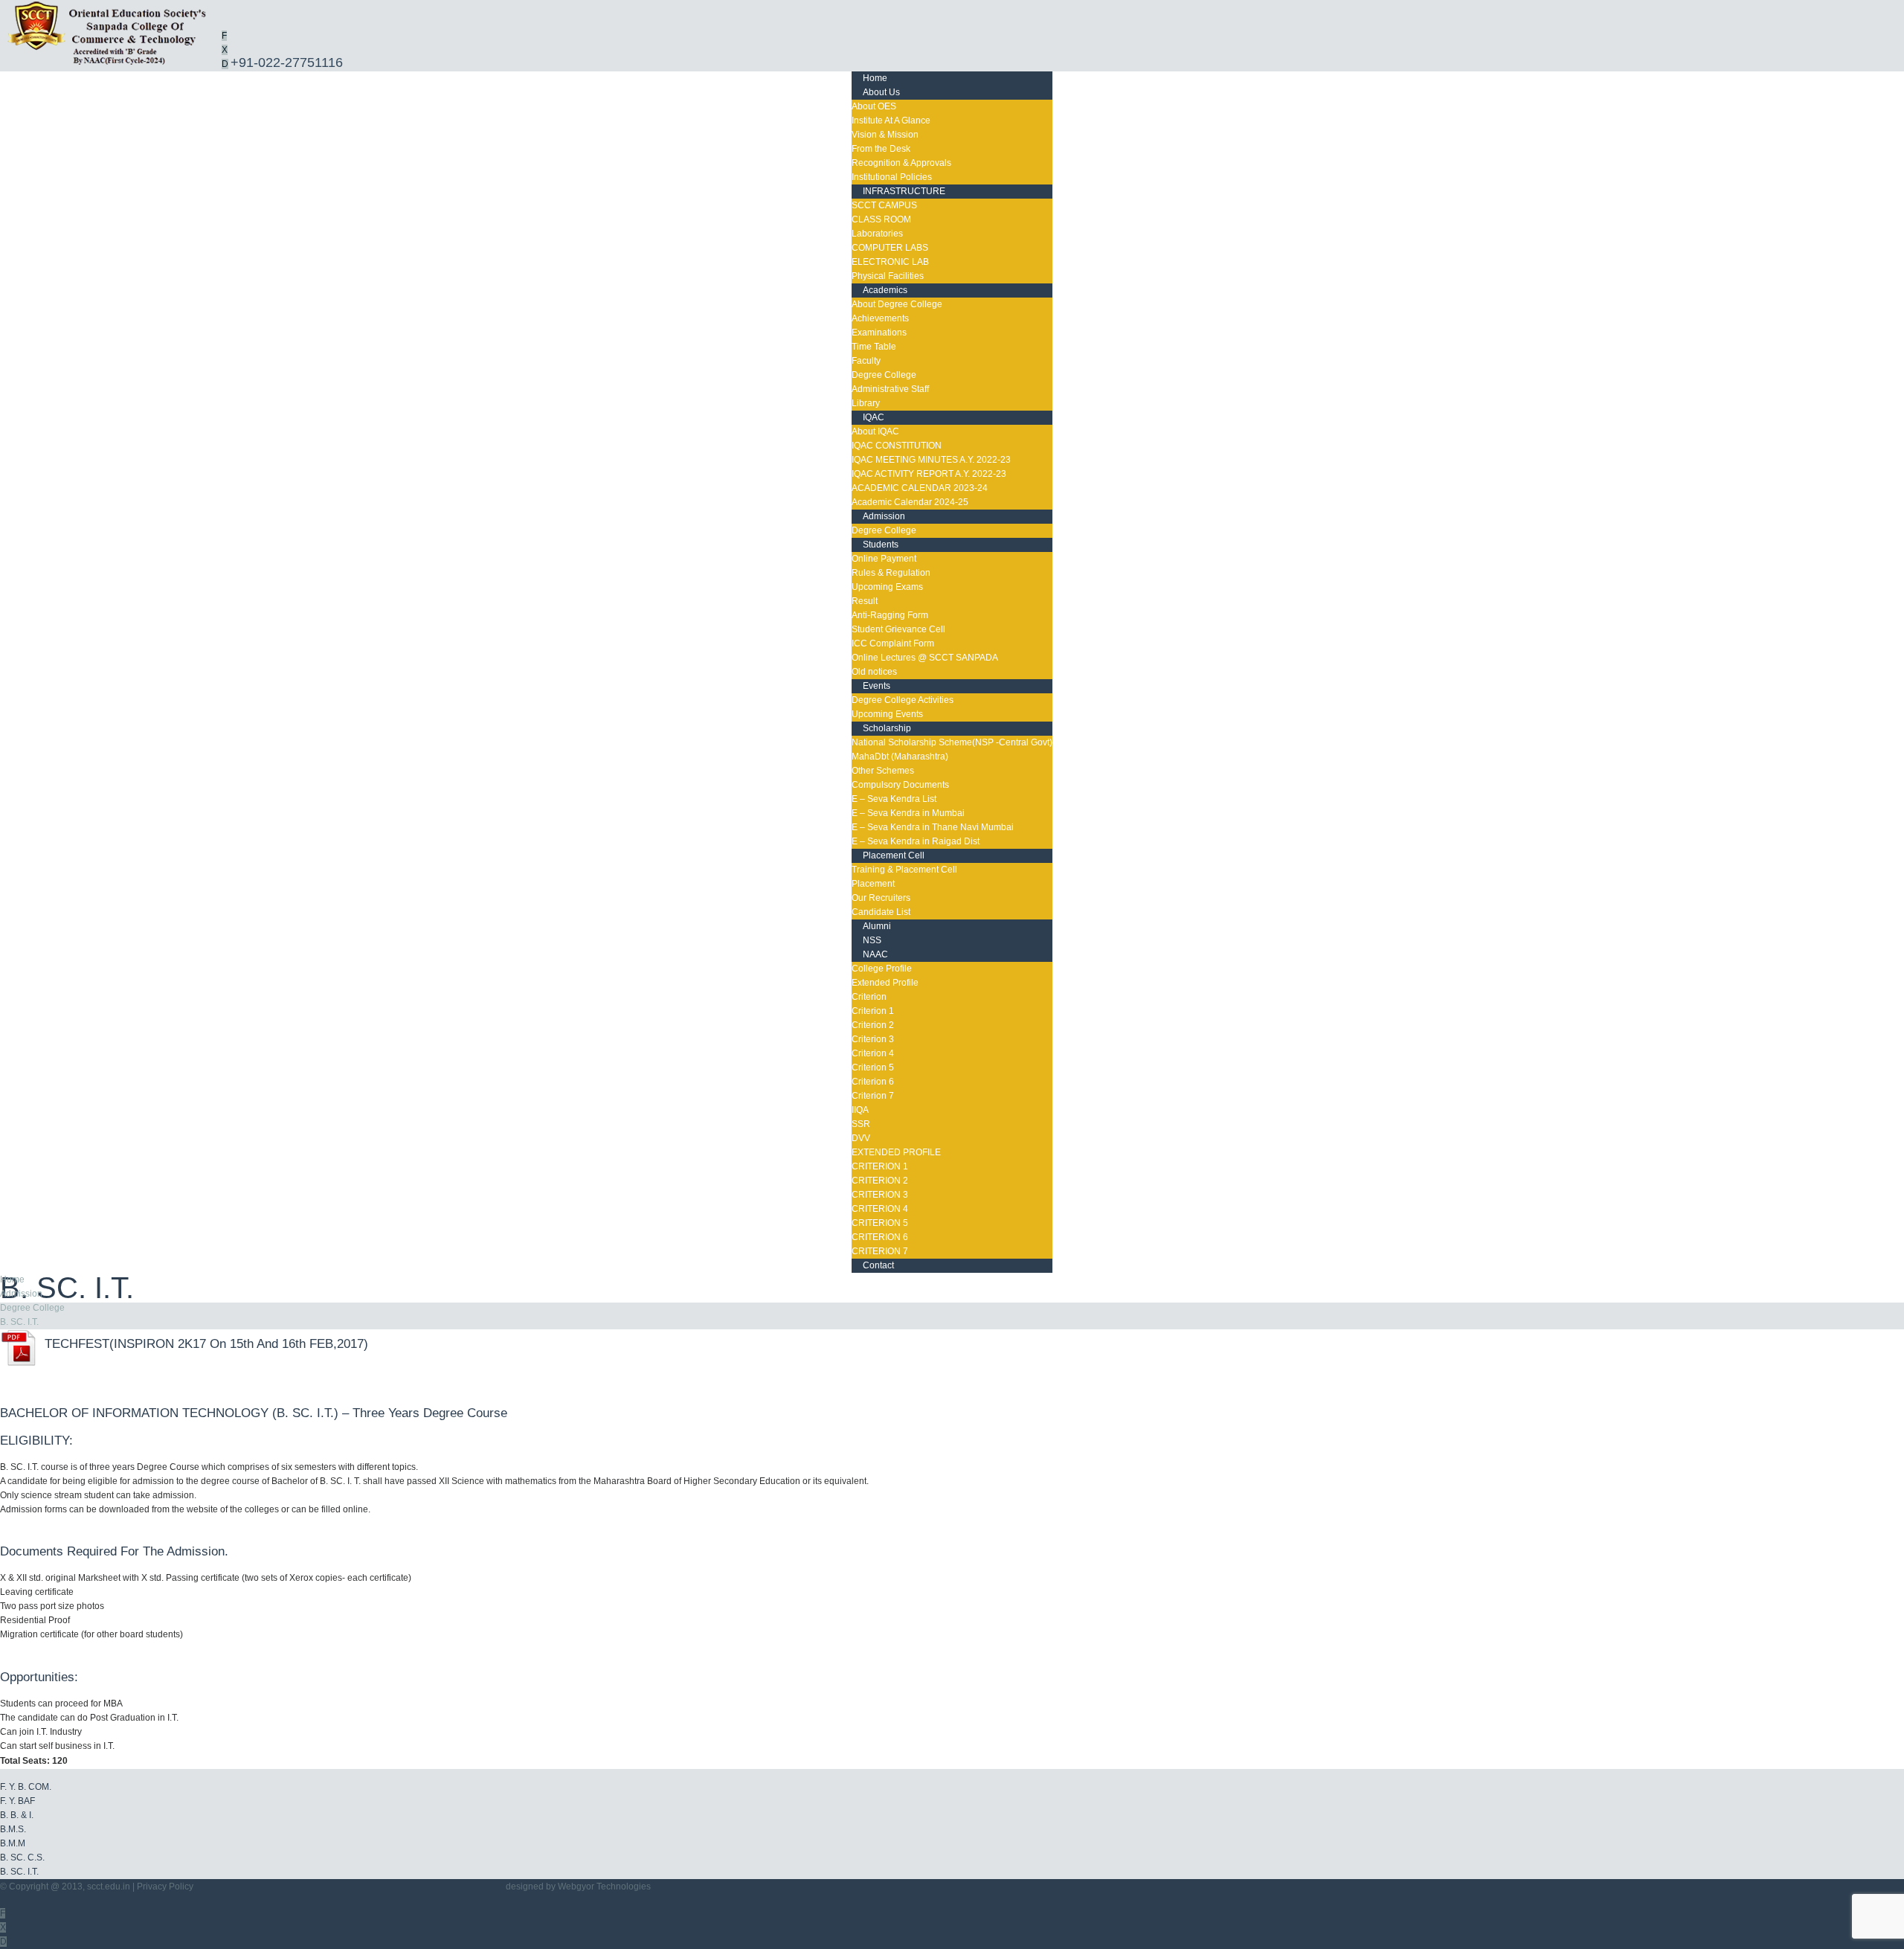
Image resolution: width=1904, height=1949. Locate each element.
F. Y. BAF (17, 1801)
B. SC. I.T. (19, 1322)
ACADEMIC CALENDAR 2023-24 (920, 488)
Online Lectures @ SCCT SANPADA (925, 658)
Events (877, 686)
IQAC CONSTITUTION (897, 446)
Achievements (880, 318)
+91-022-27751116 (287, 62)
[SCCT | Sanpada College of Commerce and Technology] (110, 64)
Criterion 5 (873, 1067)
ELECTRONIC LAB (890, 262)
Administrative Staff (890, 389)
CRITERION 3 (880, 1195)
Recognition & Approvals (901, 163)
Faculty (866, 361)
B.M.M (13, 1843)
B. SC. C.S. (22, 1858)
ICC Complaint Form (893, 643)
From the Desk (881, 149)
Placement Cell (894, 855)
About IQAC (875, 431)
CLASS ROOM (881, 219)
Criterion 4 (873, 1053)
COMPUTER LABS (890, 248)
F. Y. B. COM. (26, 1787)
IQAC (874, 417)
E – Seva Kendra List (894, 799)
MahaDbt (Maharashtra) (900, 757)
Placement (873, 884)
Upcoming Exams (887, 587)
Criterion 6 (873, 1082)
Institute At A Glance (891, 121)
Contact (878, 1265)
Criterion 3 (873, 1039)
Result (865, 601)
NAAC (875, 954)
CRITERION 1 (880, 1166)
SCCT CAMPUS (884, 205)
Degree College (884, 375)
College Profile (882, 969)
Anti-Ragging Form (890, 615)
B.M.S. (13, 1829)
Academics (885, 290)
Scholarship (887, 728)
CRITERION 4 (880, 1209)
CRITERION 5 (880, 1223)
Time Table (874, 347)
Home (12, 1279)
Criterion (869, 997)
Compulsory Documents (900, 785)
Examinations (879, 333)
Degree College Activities (903, 700)
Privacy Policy (165, 1887)
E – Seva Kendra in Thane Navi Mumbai (933, 827)
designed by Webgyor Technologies (578, 1887)
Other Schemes (883, 771)
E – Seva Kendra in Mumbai (908, 813)
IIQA (860, 1110)
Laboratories (877, 234)
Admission (884, 516)
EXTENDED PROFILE (896, 1152)
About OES (874, 106)
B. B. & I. (17, 1815)
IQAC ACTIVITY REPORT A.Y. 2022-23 (929, 474)
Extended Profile (885, 983)
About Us (881, 92)
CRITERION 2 (880, 1181)
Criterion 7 (873, 1096)
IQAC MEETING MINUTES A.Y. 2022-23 (931, 460)
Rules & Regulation (891, 573)
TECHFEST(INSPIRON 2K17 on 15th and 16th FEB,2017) (203, 1344)
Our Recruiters (881, 898)
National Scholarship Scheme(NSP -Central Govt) (952, 742)
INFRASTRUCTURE (904, 191)
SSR (861, 1124)
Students (881, 545)
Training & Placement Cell (904, 870)
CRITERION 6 (880, 1237)
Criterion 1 (873, 1011)
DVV (861, 1138)
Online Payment (884, 559)
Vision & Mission (885, 135)
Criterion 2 (873, 1025)
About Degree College (897, 304)
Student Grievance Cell (898, 629)
